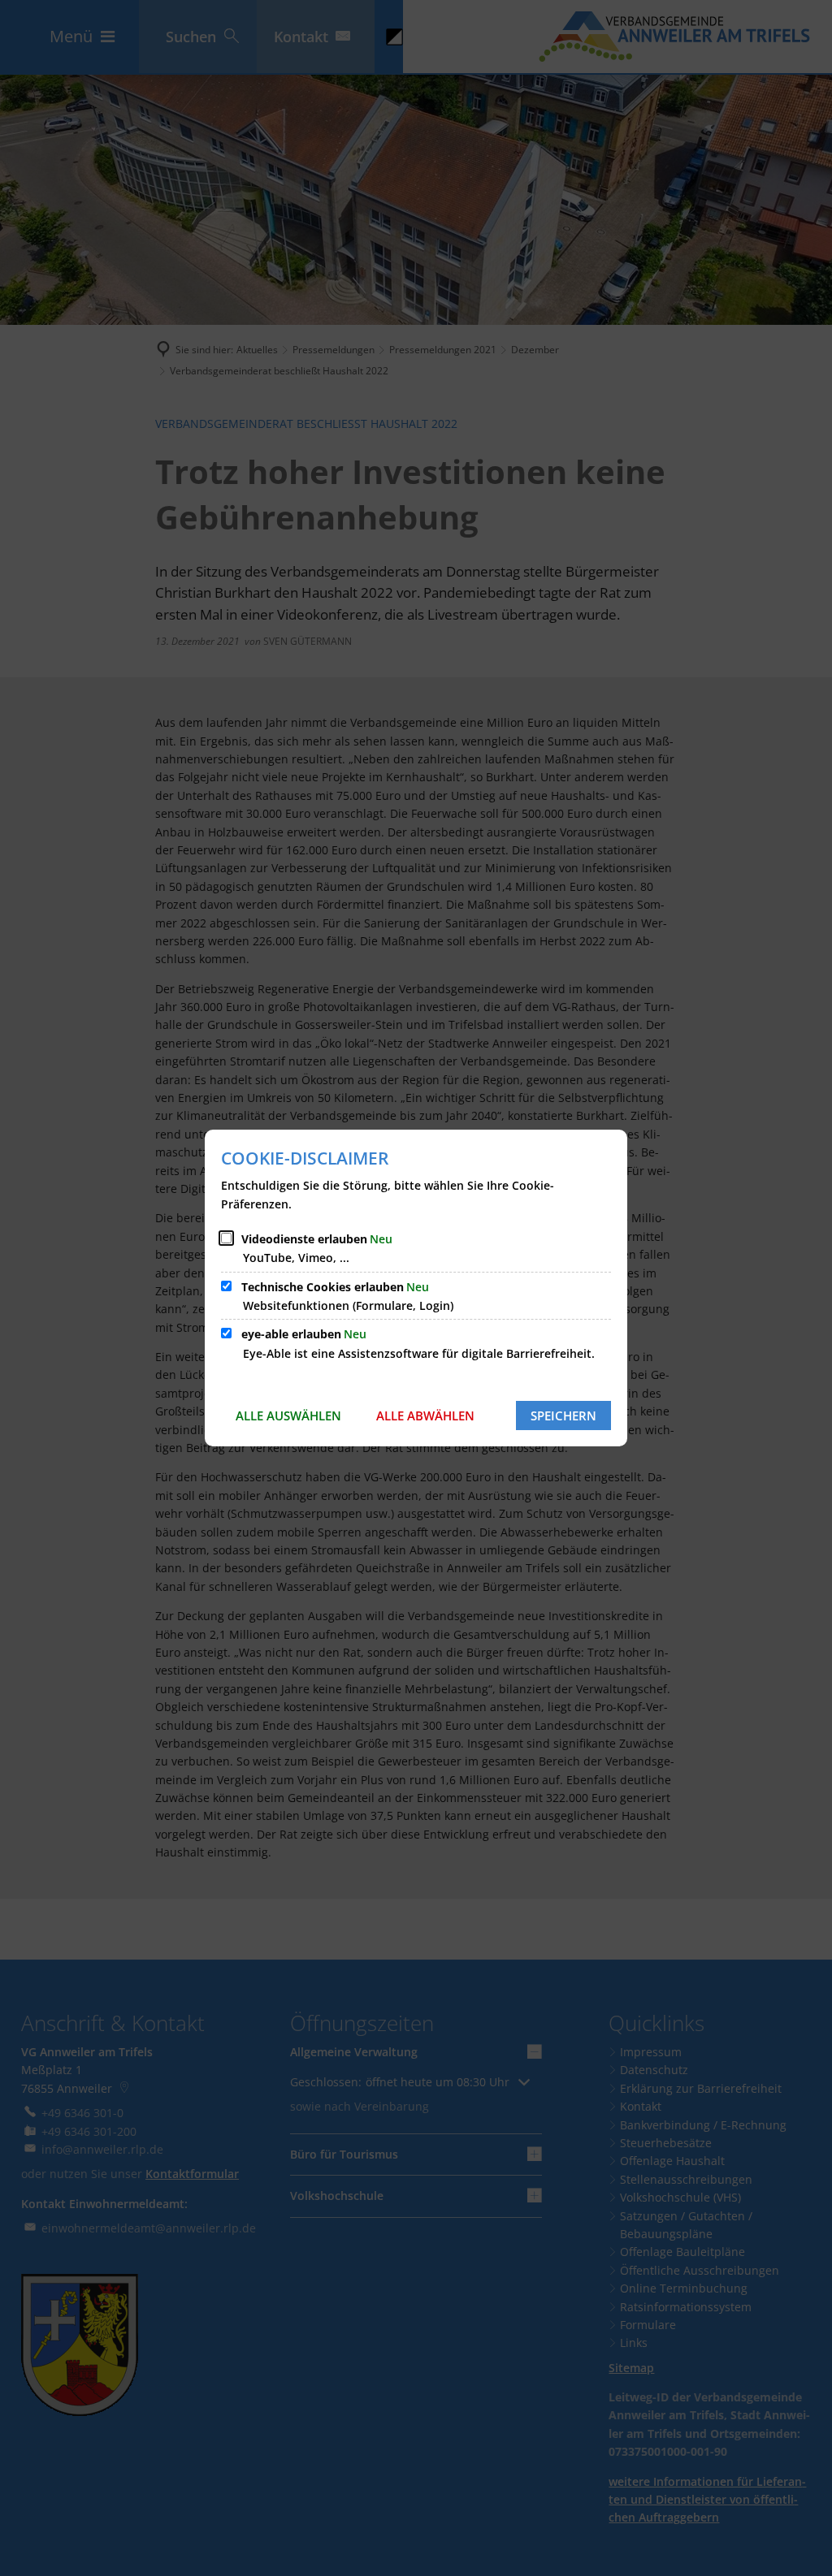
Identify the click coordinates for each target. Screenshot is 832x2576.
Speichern (563, 1416)
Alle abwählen (425, 1416)
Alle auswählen (288, 1416)
